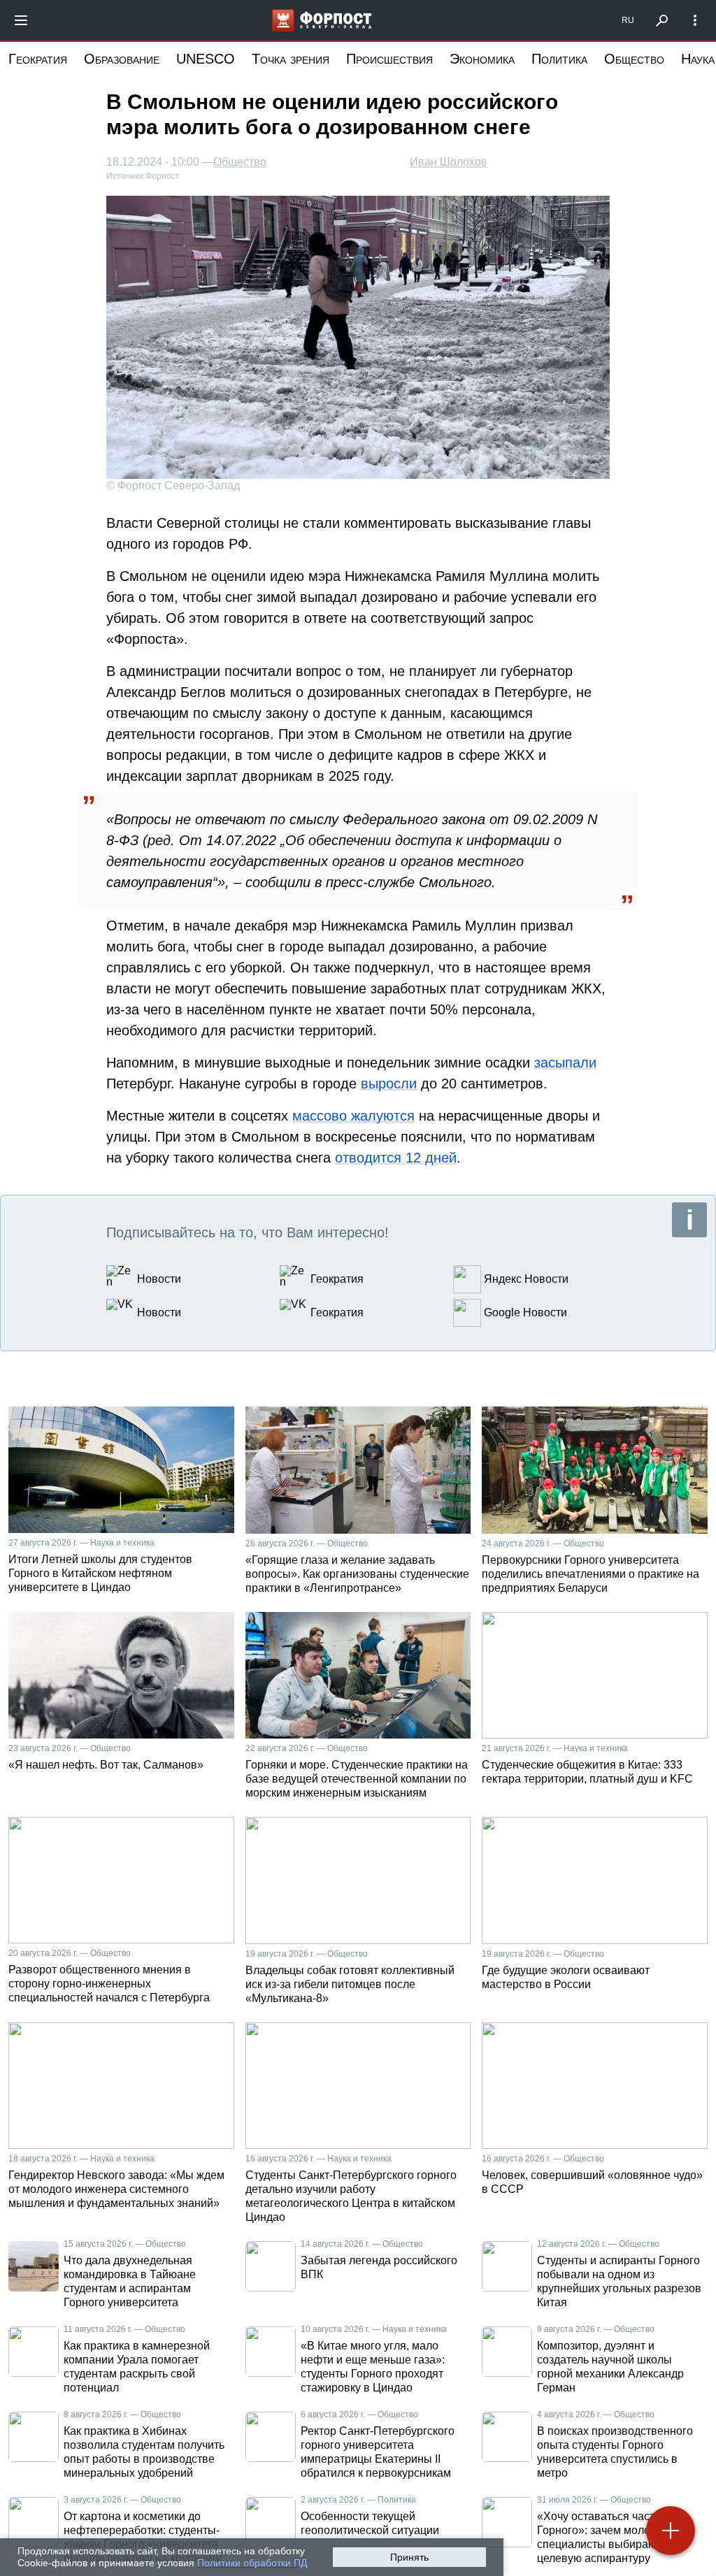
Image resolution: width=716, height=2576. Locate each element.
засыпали (565, 1063)
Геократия (38, 59)
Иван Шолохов (449, 162)
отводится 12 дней (396, 1158)
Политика (559, 59)
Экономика (482, 59)
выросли (389, 1084)
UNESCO (206, 59)
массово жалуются (353, 1116)
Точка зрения (291, 59)
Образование (122, 59)
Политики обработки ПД (252, 2563)
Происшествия (389, 59)
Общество (634, 59)
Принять (409, 2557)
